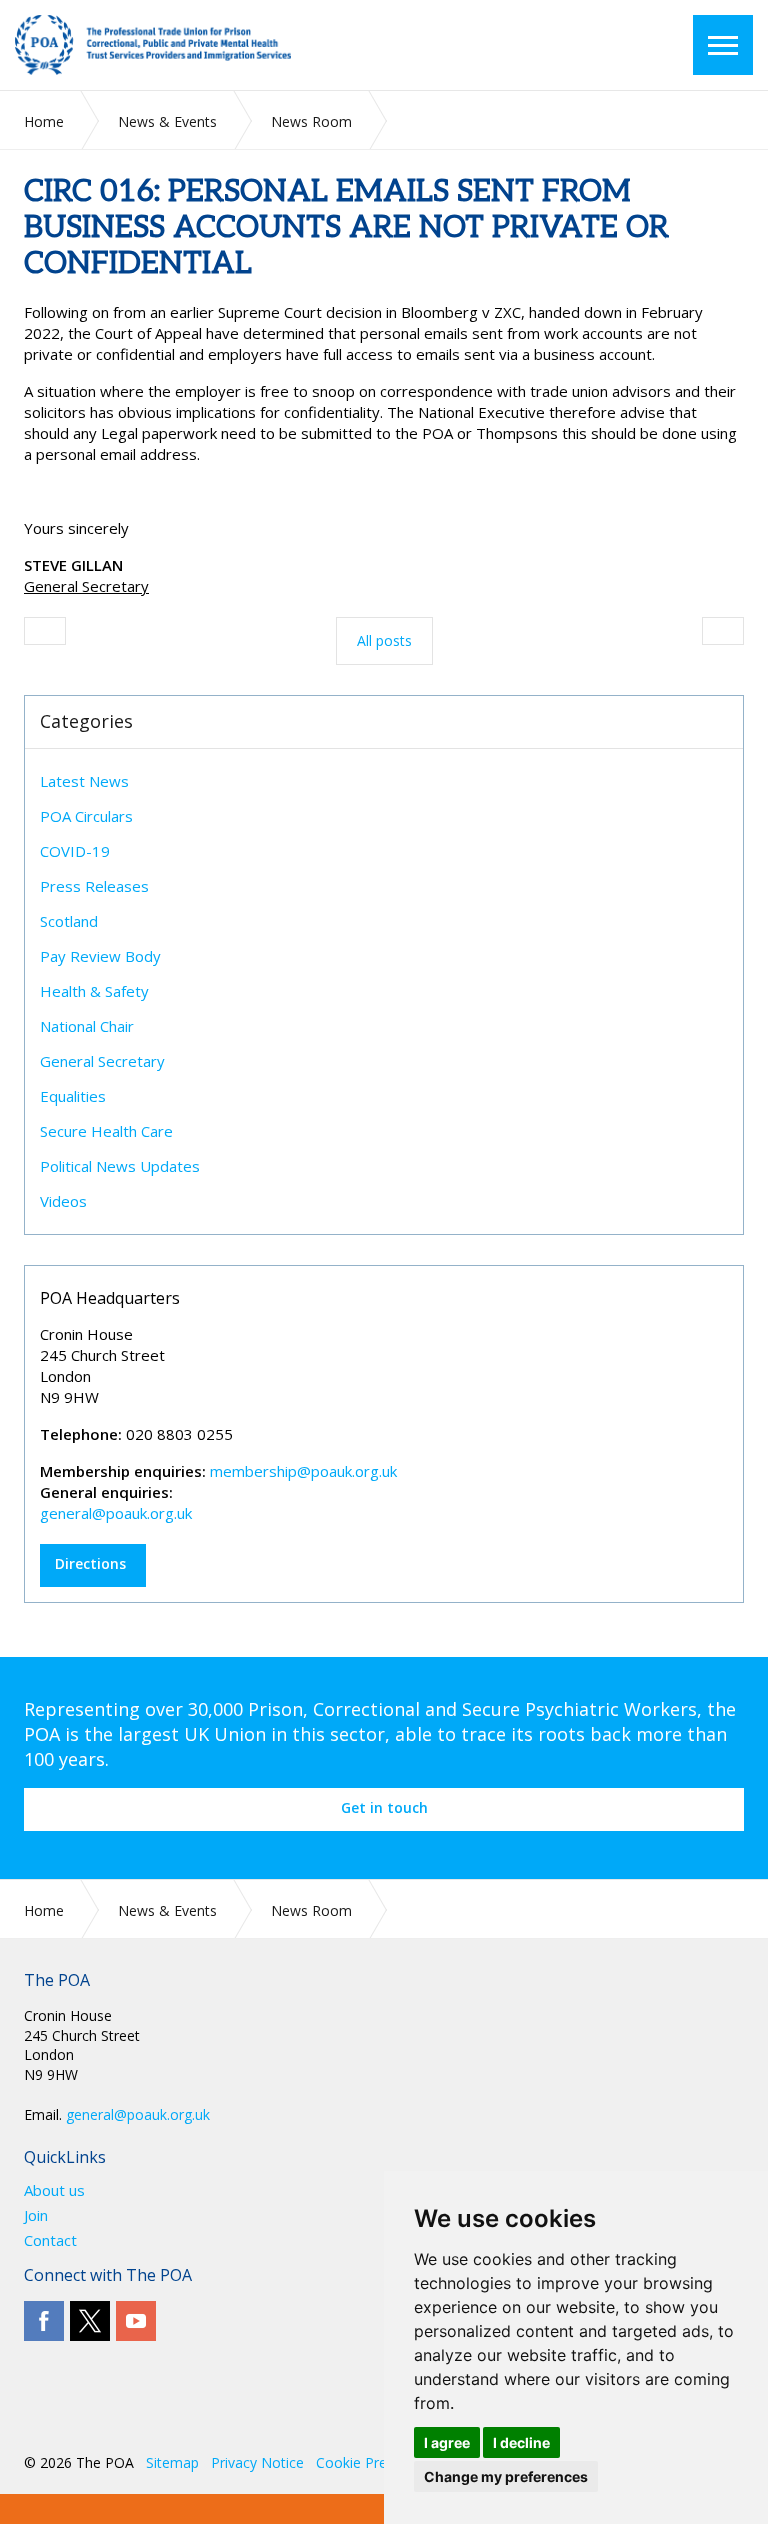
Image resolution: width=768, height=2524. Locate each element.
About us (54, 2190)
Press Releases (94, 886)
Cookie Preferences (379, 2462)
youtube (136, 2321)
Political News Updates (120, 1166)
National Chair (87, 1026)
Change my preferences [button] (506, 2476)
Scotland (69, 921)
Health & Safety (94, 991)
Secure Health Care (106, 1131)
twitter (90, 2321)
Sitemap (172, 2462)
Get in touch (384, 1807)
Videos (63, 1201)
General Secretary (102, 1061)
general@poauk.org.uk (116, 1513)
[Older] (45, 631)
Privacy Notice (257, 2462)
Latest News (84, 781)
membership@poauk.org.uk (303, 1471)
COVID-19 (75, 851)
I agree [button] (447, 2442)
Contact (50, 2240)
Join (36, 2215)
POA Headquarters (110, 1298)
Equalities (73, 1096)
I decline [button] (521, 2442)
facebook (44, 2321)
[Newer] (723, 631)
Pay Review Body (100, 956)
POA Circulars (86, 816)
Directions (90, 1563)
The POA (180, 45)
